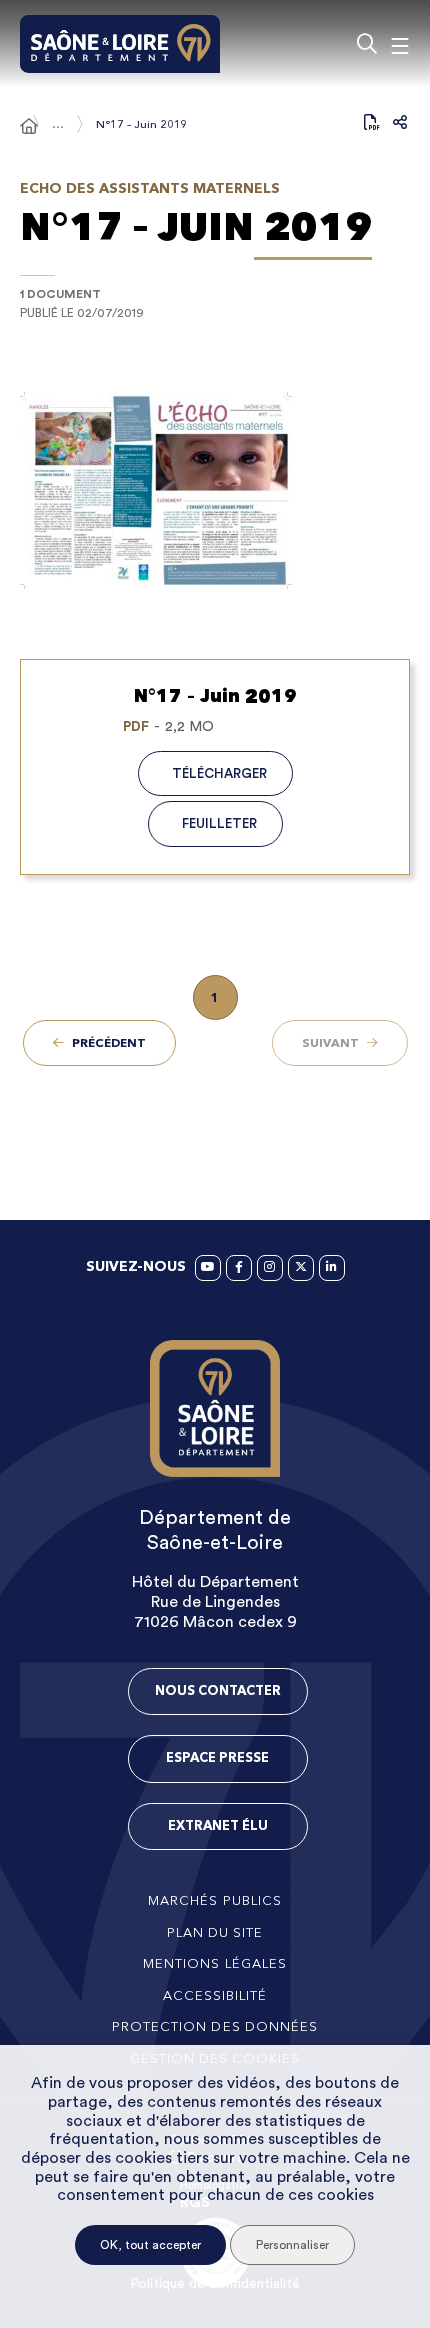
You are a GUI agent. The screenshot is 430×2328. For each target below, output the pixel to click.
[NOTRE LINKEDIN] (332, 1268)
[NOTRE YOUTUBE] (208, 1268)
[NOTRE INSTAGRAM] (270, 1268)
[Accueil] (29, 126)
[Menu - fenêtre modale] (400, 44)
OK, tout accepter (150, 2245)
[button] (215, 490)
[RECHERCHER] (366, 44)
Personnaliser (292, 2245)
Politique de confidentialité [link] (215, 2284)
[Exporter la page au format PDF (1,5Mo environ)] (372, 122)
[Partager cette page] (400, 122)
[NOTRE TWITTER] (301, 1268)
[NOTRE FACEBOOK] (239, 1268)
